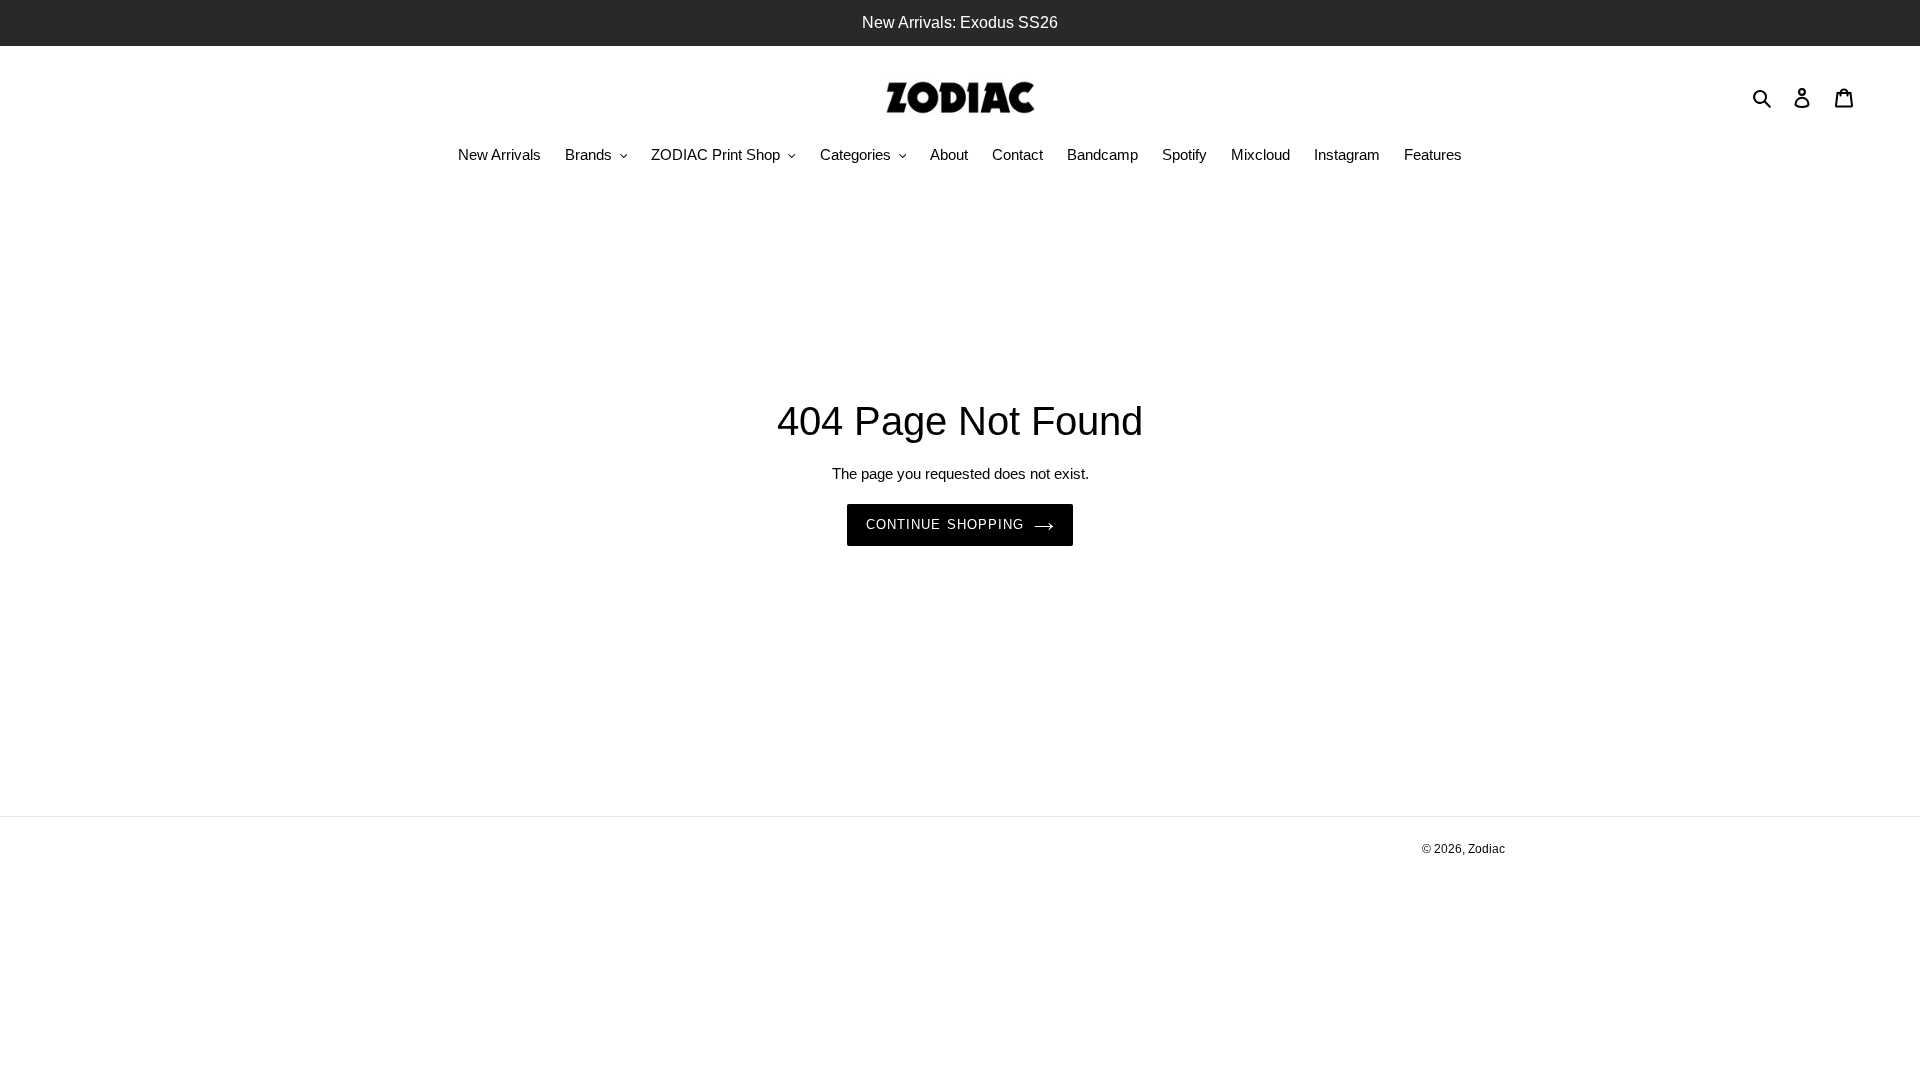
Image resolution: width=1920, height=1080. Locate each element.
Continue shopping (945, 524)
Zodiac (1486, 849)
